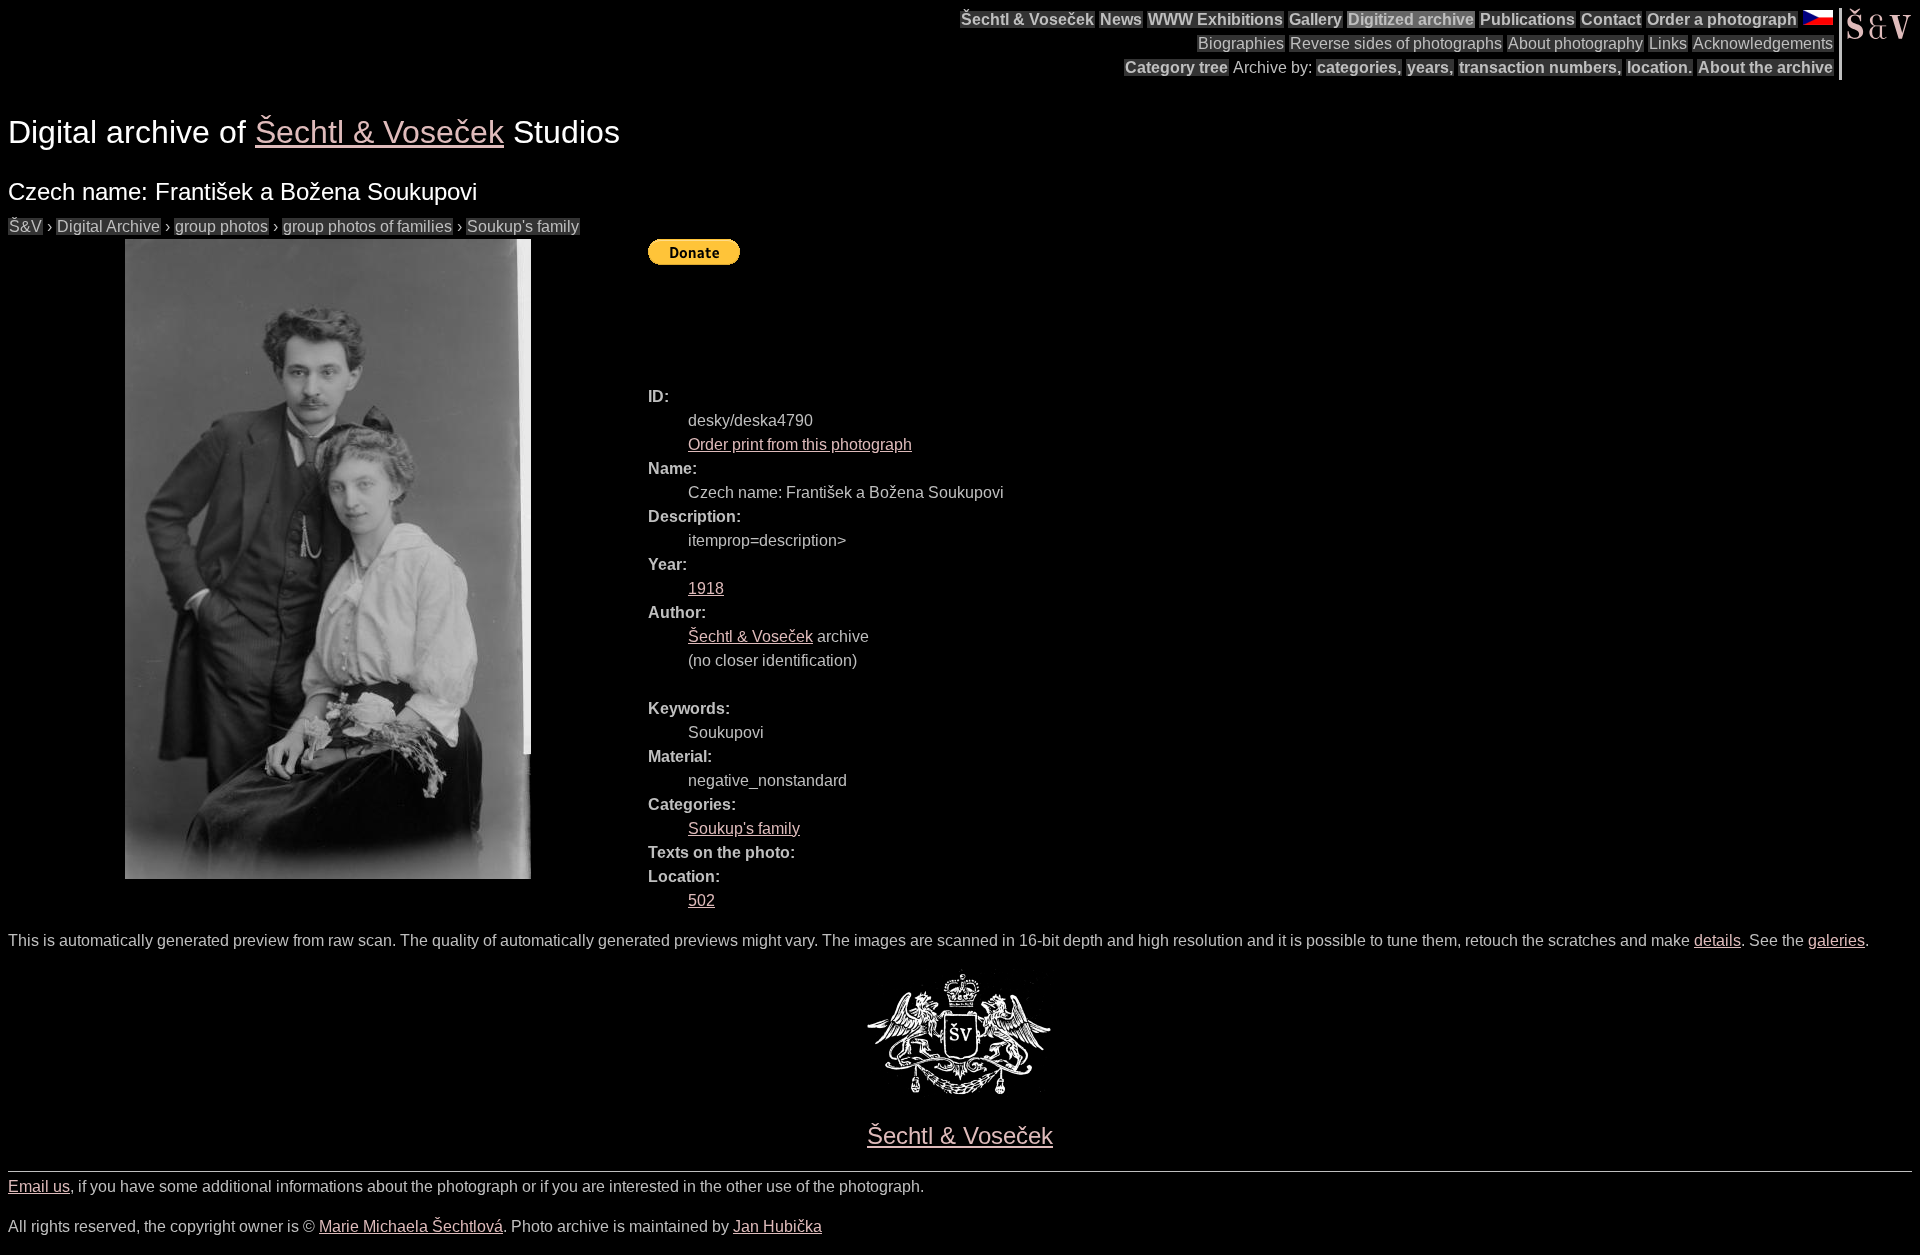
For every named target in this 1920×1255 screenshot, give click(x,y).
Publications (1527, 19)
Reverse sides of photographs (1396, 43)
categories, (1359, 67)
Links (1668, 43)
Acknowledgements (1763, 43)
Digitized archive (1411, 19)
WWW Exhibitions (1215, 19)
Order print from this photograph (800, 444)
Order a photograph (1722, 19)
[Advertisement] (1012, 317)
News (1121, 19)
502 (701, 900)
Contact (1611, 19)
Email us (39, 1186)
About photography (1575, 43)
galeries (1836, 940)
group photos (221, 226)
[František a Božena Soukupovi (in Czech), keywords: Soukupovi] (328, 559)
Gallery (1315, 19)
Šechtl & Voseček (1027, 19)
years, (1430, 67)
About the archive (1765, 67)
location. (1659, 67)
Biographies (1241, 43)
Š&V (25, 226)
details (1717, 940)
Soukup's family (523, 226)
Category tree (1176, 67)
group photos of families (367, 226)
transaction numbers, (1540, 67)
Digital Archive (108, 226)
